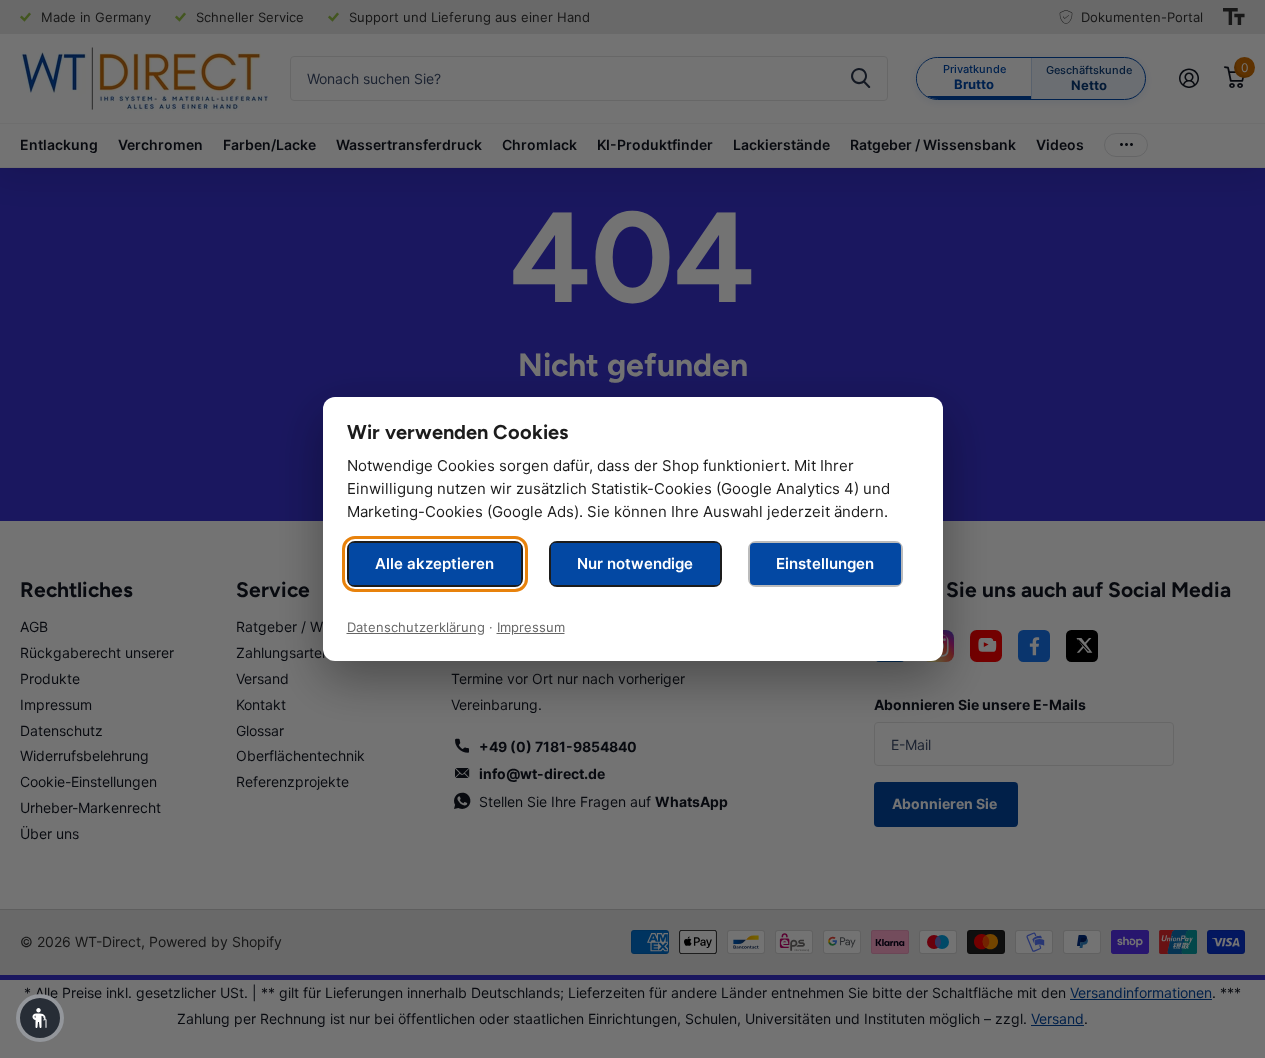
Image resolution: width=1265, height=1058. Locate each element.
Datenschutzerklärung (416, 627)
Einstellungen (825, 563)
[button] (40, 1018)
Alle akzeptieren (434, 563)
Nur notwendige (635, 563)
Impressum (531, 627)
